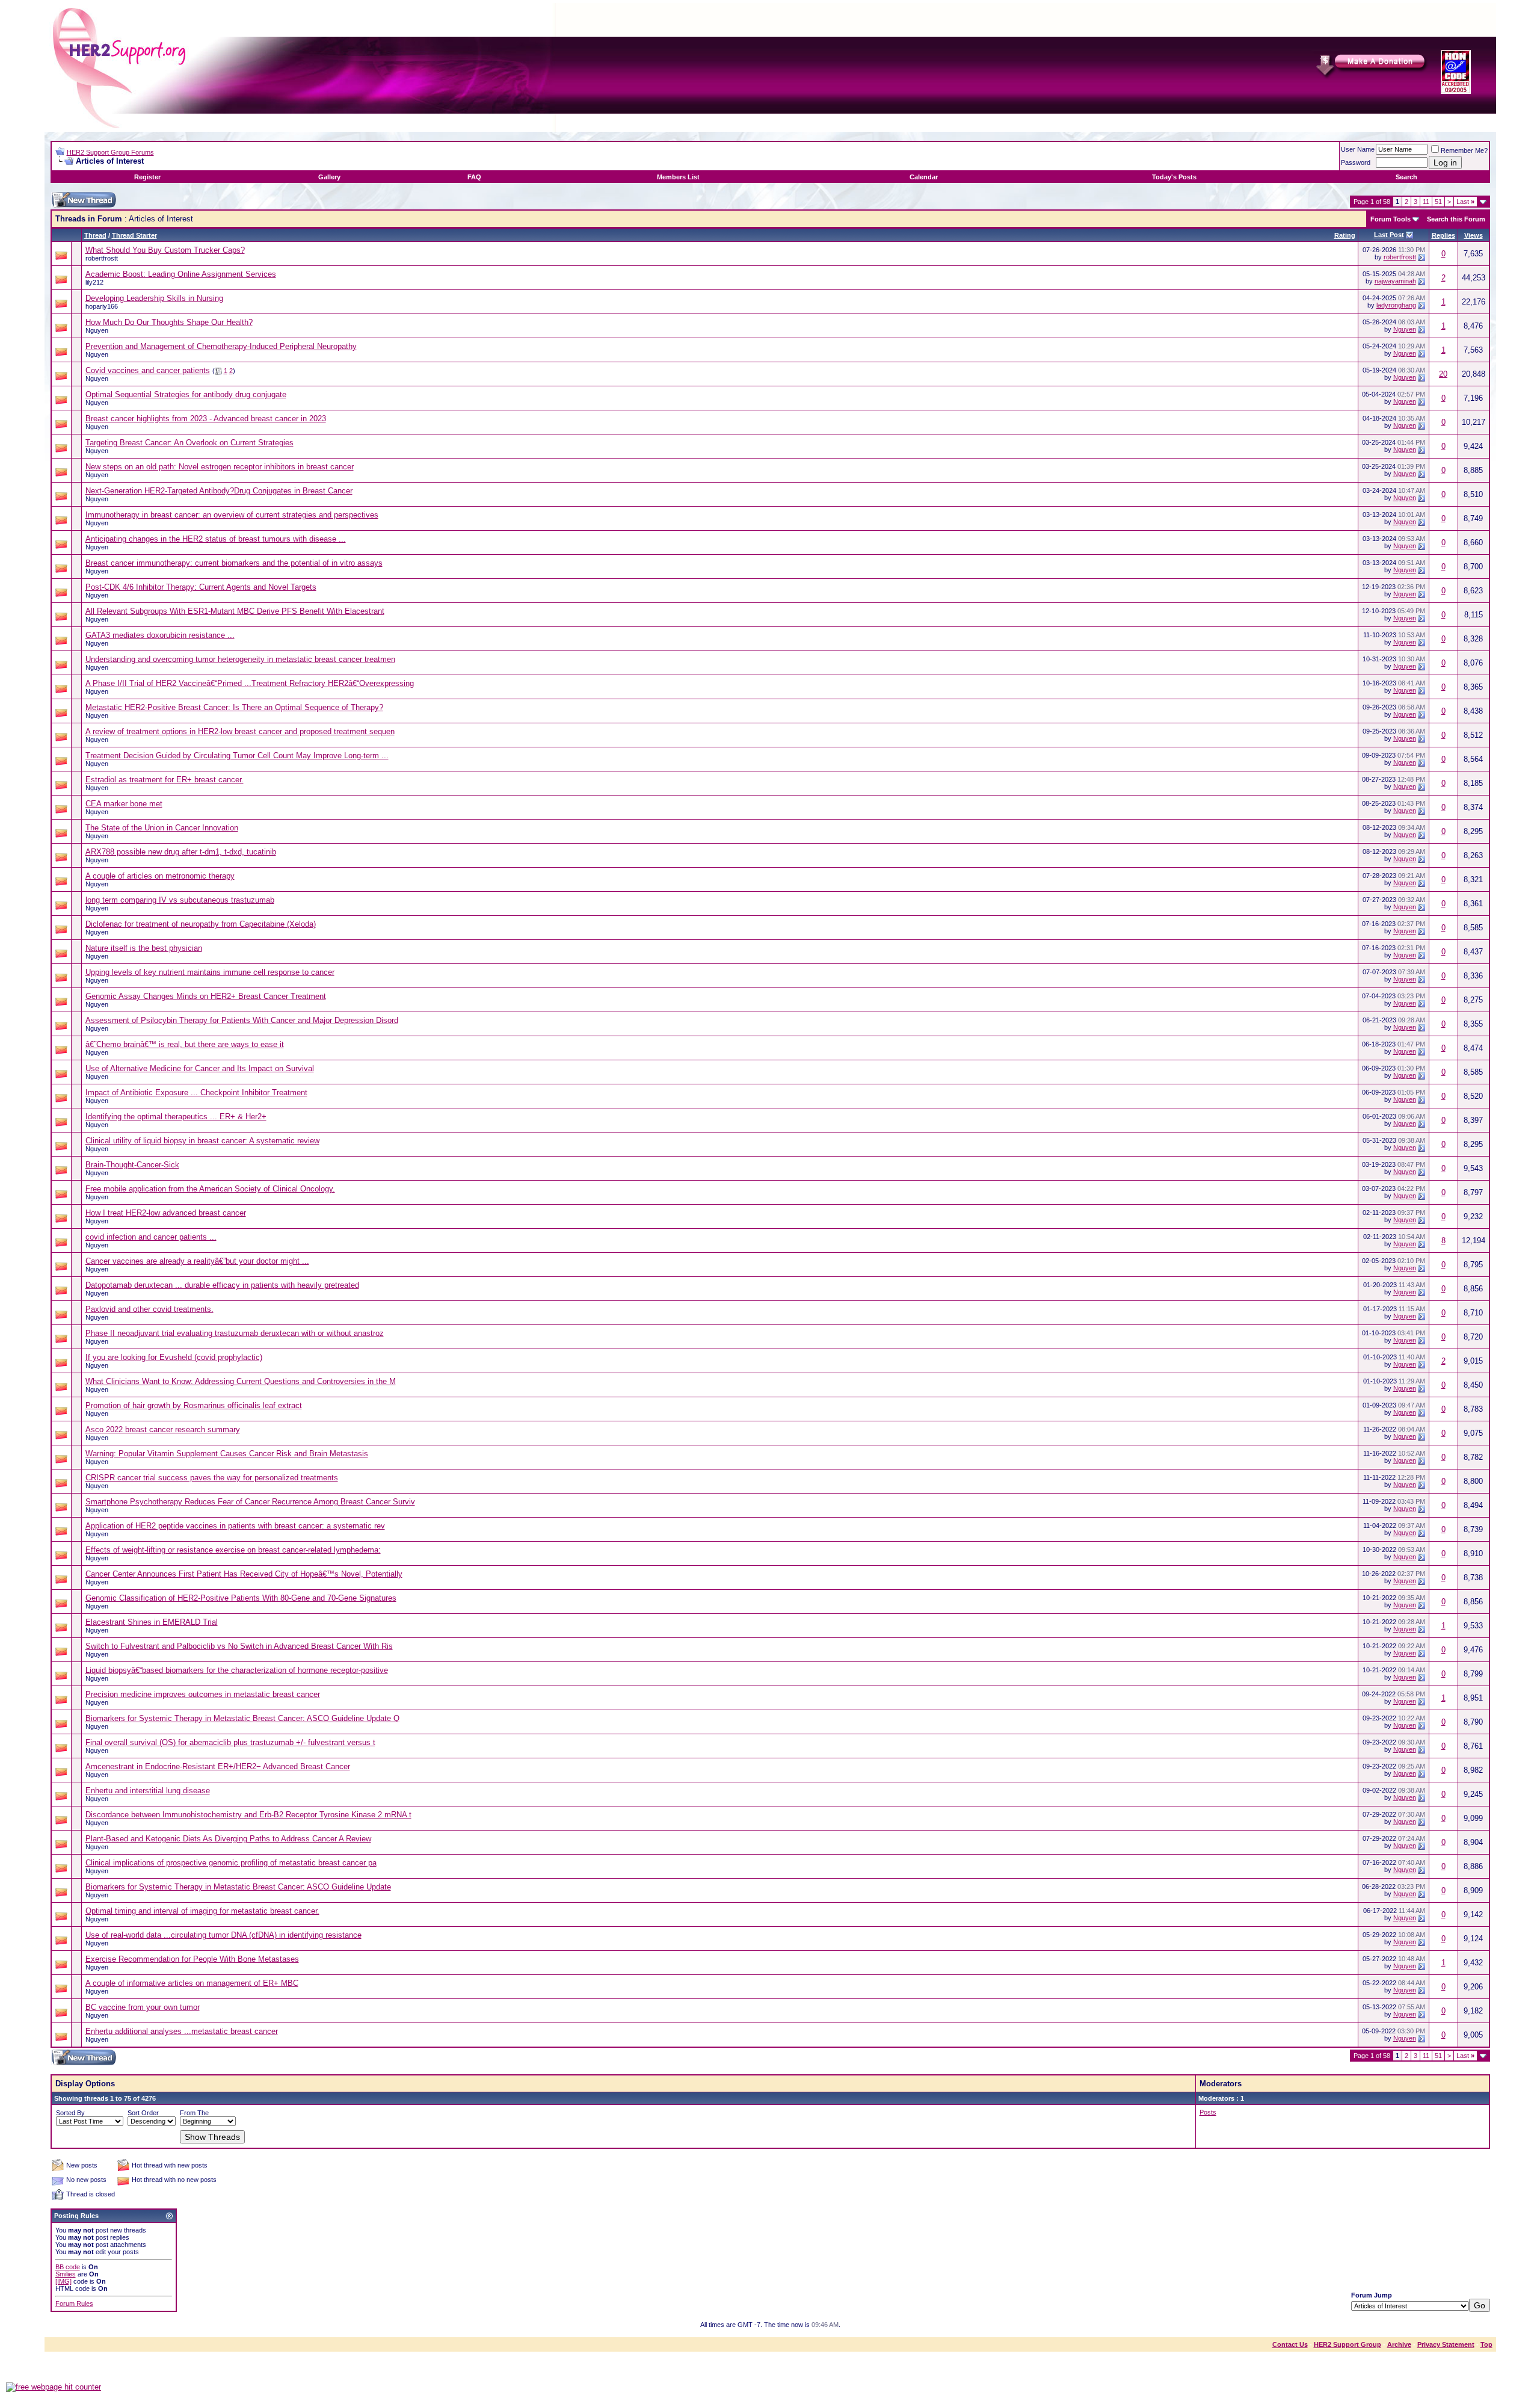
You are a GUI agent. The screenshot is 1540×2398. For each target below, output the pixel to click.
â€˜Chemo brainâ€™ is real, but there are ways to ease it (185, 1044)
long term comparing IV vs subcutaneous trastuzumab (180, 900)
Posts (1208, 2112)
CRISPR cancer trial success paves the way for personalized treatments (212, 1478)
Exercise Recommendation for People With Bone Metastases (192, 1959)
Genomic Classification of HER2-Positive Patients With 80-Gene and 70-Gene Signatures (241, 1598)
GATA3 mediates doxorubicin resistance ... (160, 635)
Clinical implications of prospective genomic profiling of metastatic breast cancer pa (231, 1863)
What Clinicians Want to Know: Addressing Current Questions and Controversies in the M (241, 1381)
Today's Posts (1174, 177)
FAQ (474, 177)
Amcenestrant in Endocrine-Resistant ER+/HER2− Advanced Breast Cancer (218, 1766)
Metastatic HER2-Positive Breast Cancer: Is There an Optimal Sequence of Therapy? (234, 707)
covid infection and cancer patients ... (151, 1237)
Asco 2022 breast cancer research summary (163, 1429)
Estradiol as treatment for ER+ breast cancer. (165, 780)
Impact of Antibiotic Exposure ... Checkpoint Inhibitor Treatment (196, 1092)
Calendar (924, 177)
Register (147, 177)
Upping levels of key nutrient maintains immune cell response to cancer (210, 972)
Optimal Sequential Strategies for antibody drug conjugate (186, 394)
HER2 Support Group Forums (110, 152)
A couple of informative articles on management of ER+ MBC (192, 1983)
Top (1486, 2344)
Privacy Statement (1446, 2344)
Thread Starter (134, 235)
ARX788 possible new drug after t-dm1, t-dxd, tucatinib (181, 852)
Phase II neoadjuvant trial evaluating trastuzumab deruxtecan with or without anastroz (235, 1333)
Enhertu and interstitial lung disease (148, 1791)
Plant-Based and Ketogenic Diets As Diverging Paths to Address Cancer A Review (228, 1839)
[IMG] (63, 2281)
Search (1406, 177)
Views (1474, 235)
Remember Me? (1464, 150)
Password (1356, 162)
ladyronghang (1396, 305)
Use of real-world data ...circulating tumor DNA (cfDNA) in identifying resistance (223, 1935)
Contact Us (1290, 2344)
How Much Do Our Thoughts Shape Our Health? (169, 322)
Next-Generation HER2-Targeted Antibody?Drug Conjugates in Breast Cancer (219, 491)
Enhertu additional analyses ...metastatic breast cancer (182, 2031)
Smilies (66, 2274)
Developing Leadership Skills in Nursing (154, 298)
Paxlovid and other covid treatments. (149, 1309)
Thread (95, 235)
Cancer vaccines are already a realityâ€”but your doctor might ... (197, 1261)
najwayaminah (1395, 281)
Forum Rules (74, 2304)
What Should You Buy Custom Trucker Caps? (165, 250)
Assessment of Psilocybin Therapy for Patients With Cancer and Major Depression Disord (242, 1020)
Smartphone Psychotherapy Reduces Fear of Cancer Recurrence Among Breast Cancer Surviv (250, 1502)
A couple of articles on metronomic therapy (160, 876)
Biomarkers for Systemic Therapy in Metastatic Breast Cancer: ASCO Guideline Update (238, 1887)
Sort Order (143, 2113)
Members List (678, 177)
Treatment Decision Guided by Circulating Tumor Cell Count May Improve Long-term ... (237, 756)
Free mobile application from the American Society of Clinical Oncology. (210, 1189)
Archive (1399, 2344)
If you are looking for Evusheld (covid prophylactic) (174, 1357)
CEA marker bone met (124, 804)
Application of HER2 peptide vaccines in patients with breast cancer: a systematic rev (235, 1526)
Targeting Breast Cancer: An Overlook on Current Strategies (189, 443)
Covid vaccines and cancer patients (148, 370)
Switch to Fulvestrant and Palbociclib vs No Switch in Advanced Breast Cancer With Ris (239, 1646)
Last (1465, 202)
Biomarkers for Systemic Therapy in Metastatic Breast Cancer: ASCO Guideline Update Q (242, 1718)
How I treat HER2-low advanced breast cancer (166, 1213)
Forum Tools (1391, 219)
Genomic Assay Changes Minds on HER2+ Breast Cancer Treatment (206, 996)
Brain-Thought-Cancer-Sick (132, 1165)
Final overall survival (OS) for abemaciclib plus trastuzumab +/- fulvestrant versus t (230, 1742)
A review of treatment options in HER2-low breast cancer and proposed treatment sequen (240, 731)
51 (1438, 202)
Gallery (329, 177)
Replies (1443, 235)
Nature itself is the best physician (144, 948)
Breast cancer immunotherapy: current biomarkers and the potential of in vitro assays (234, 563)
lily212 (94, 282)
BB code (68, 2267)
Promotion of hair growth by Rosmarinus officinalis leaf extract (194, 1405)
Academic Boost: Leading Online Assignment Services (181, 274)
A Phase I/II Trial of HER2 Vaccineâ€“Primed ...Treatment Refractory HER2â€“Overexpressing (250, 683)
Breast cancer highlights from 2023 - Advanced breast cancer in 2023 (206, 419)
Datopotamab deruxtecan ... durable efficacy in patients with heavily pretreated (222, 1285)
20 (1443, 374)
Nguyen (97, 330)
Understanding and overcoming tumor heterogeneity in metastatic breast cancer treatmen (240, 659)
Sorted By (70, 2113)
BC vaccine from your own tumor (143, 2007)
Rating (1345, 235)
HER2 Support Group (1347, 2344)
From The (194, 2113)
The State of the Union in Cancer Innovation (162, 828)
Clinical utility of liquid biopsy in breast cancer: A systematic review (202, 1141)
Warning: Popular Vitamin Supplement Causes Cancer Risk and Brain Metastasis (227, 1454)
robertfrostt (102, 258)
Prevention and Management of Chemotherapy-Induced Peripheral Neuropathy (221, 346)
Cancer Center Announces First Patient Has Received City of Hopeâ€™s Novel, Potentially (244, 1574)
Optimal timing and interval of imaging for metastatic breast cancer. (202, 1911)
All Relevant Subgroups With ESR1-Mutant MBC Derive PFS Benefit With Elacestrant (235, 611)
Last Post (1389, 235)
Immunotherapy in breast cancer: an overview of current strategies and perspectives (232, 515)
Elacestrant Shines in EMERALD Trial (152, 1622)
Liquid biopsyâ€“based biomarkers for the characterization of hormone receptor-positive (237, 1670)
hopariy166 (102, 306)
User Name (1358, 149)
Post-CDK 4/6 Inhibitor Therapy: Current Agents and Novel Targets (201, 587)
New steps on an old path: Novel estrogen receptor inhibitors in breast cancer (220, 467)
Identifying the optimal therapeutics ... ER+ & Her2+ (176, 1117)
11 (1426, 202)
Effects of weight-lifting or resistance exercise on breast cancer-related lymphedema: (233, 1550)
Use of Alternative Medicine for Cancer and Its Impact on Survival (200, 1068)
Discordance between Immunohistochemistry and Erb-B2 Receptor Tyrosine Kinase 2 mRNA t (248, 1815)
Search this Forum (1456, 219)
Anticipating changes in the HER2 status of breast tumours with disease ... (216, 539)
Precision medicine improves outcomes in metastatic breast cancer (203, 1694)
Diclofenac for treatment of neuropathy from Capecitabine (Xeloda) (201, 924)
